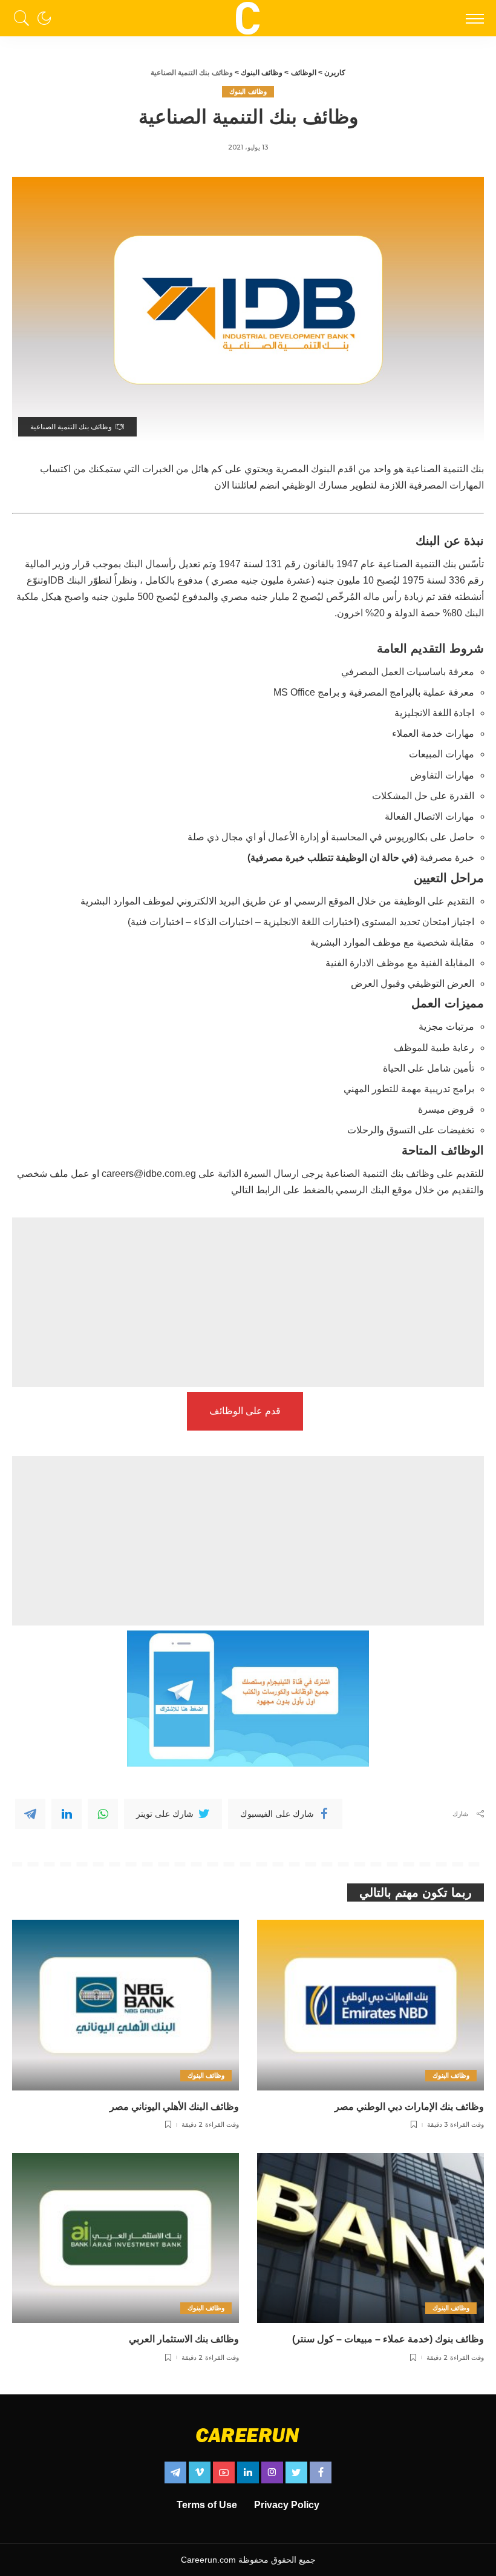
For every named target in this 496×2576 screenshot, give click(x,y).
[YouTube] (224, 2472)
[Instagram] (272, 2472)
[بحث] (25, 18)
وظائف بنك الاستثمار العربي (184, 2339)
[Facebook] (321, 2472)
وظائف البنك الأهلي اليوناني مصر (174, 2107)
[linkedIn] (67, 1814)
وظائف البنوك (248, 91)
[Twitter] (296, 2472)
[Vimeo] (200, 2472)
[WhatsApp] (103, 1814)
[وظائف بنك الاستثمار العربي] (126, 2238)
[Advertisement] (248, 1302)
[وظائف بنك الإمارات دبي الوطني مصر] (370, 2005)
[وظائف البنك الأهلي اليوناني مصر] (126, 2005)
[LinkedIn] (248, 2472)
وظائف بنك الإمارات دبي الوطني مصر (409, 2107)
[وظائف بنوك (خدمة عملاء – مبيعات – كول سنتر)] (370, 2238)
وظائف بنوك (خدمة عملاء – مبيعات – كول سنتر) (388, 2339)
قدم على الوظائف (245, 1411)
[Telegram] (30, 1814)
